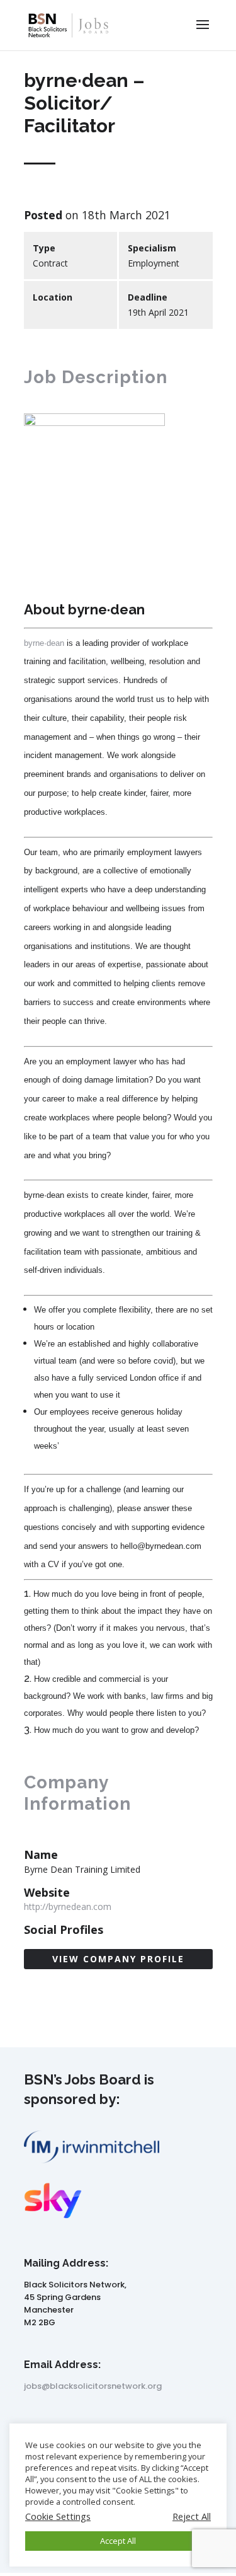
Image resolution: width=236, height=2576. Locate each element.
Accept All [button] (118, 2541)
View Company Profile (118, 1959)
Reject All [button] (192, 2516)
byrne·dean (44, 643)
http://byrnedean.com (68, 1906)
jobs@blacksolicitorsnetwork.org (93, 2386)
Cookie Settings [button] (58, 2516)
